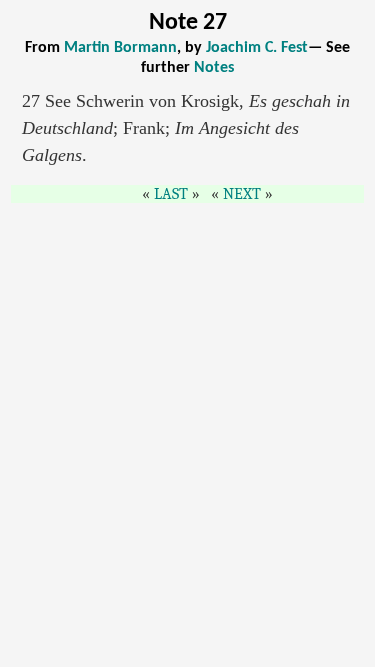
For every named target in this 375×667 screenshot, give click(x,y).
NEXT (242, 194)
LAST (171, 194)
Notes (214, 68)
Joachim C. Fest (257, 48)
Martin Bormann (120, 48)
